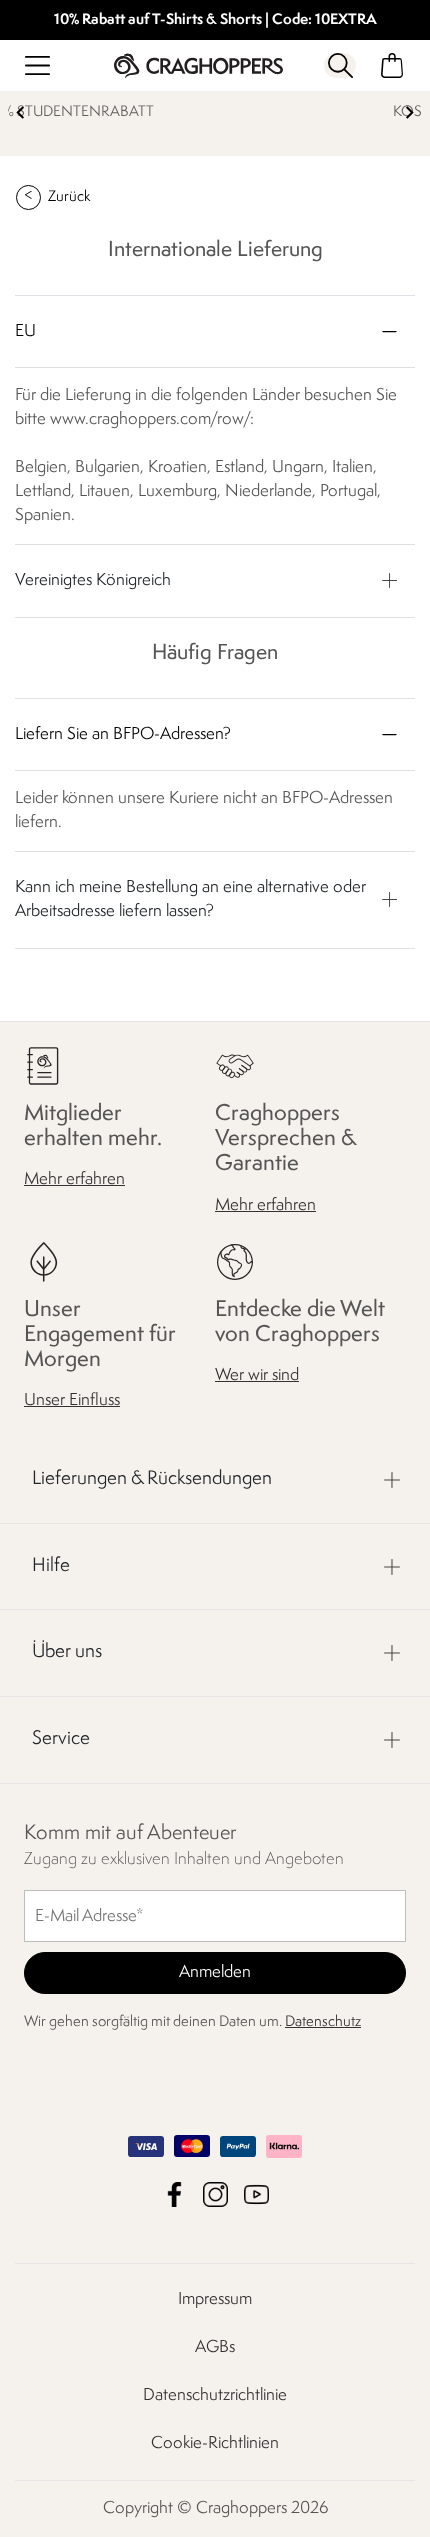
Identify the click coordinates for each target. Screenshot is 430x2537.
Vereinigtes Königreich (93, 580)
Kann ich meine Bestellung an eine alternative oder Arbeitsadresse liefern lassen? (190, 899)
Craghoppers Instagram (215, 2194)
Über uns (67, 1652)
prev (20, 112)
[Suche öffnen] (340, 65)
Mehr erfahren (74, 1179)
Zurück (69, 197)
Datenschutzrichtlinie (215, 2395)
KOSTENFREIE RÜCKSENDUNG (243, 112)
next (409, 112)
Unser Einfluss (72, 1400)
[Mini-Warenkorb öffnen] (392, 65)
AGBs (215, 2347)
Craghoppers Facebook (174, 2194)
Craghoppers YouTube (256, 2194)
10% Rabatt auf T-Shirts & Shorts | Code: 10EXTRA (215, 20)
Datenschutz (323, 2022)
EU (25, 331)
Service (61, 1739)
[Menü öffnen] (37, 65)
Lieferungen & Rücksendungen (152, 1479)
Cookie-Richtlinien (215, 2443)
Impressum (215, 2299)
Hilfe (51, 1566)
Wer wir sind (257, 1375)
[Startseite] (198, 65)
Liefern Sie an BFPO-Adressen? (123, 734)
